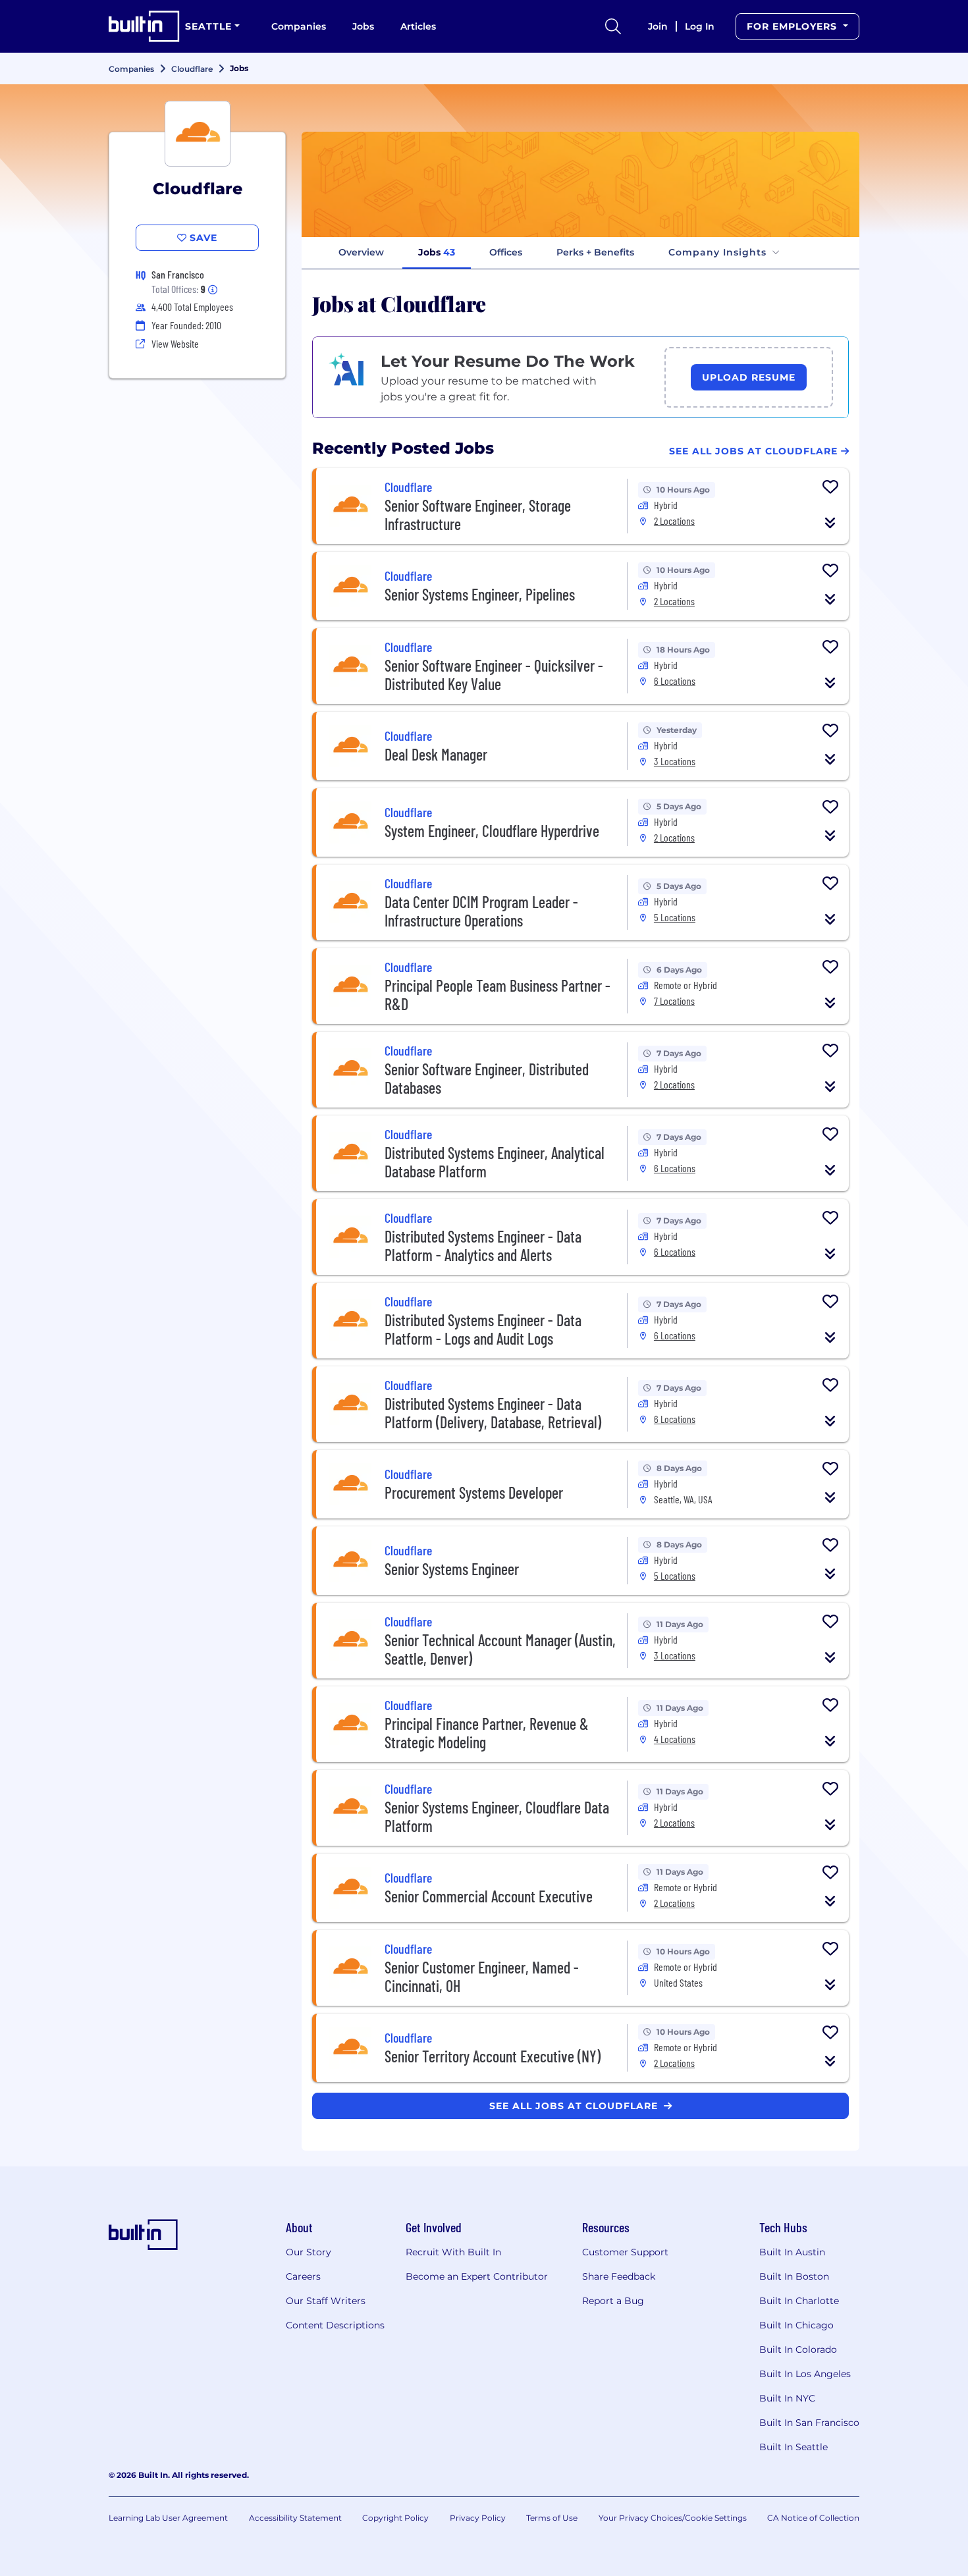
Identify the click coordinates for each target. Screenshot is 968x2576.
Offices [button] (506, 252)
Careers (303, 2276)
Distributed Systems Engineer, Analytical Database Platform (495, 1162)
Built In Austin (792, 2252)
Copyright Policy (395, 2518)
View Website (175, 343)
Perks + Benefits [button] (595, 252)
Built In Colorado (798, 2349)
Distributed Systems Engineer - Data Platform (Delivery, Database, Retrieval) (493, 1413)
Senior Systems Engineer (452, 1569)
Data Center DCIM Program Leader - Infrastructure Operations (481, 911)
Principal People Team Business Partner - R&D (497, 995)
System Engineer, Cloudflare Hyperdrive (492, 831)
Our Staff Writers (326, 2301)
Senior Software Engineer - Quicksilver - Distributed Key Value (494, 675)
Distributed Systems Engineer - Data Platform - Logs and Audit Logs (483, 1329)
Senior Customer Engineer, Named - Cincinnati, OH (482, 1976)
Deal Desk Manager (436, 754)
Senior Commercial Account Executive (489, 1896)
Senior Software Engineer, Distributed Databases (487, 1078)
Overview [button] (361, 252)
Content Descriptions (335, 2325)
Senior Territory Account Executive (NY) (493, 2056)
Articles (418, 26)
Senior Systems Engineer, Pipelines (480, 594)
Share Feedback (619, 2276)
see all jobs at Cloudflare (575, 2106)
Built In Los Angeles (805, 2374)
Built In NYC (787, 2398)
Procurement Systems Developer (474, 1492)
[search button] (613, 26)
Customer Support (625, 2252)
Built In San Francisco (809, 2423)
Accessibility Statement (295, 2518)
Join (658, 26)
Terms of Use (552, 2518)
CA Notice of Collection (813, 2518)
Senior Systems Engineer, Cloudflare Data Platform (497, 1816)
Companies (299, 26)
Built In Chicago (796, 2325)
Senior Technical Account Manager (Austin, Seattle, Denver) (500, 1649)
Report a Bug (613, 2301)
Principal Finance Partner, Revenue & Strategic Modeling (487, 1733)
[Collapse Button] (830, 523)
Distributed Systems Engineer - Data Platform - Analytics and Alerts (483, 1246)
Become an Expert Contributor (477, 2276)
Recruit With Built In (453, 2252)
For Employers (793, 26)
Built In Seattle (793, 2447)
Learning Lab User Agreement (168, 2518)
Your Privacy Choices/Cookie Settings (673, 2518)
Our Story (309, 2252)
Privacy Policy (478, 2518)
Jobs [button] (437, 252)
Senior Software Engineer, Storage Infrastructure (478, 515)
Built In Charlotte (799, 2301)
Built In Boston (794, 2276)
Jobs (363, 26)
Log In (700, 26)
